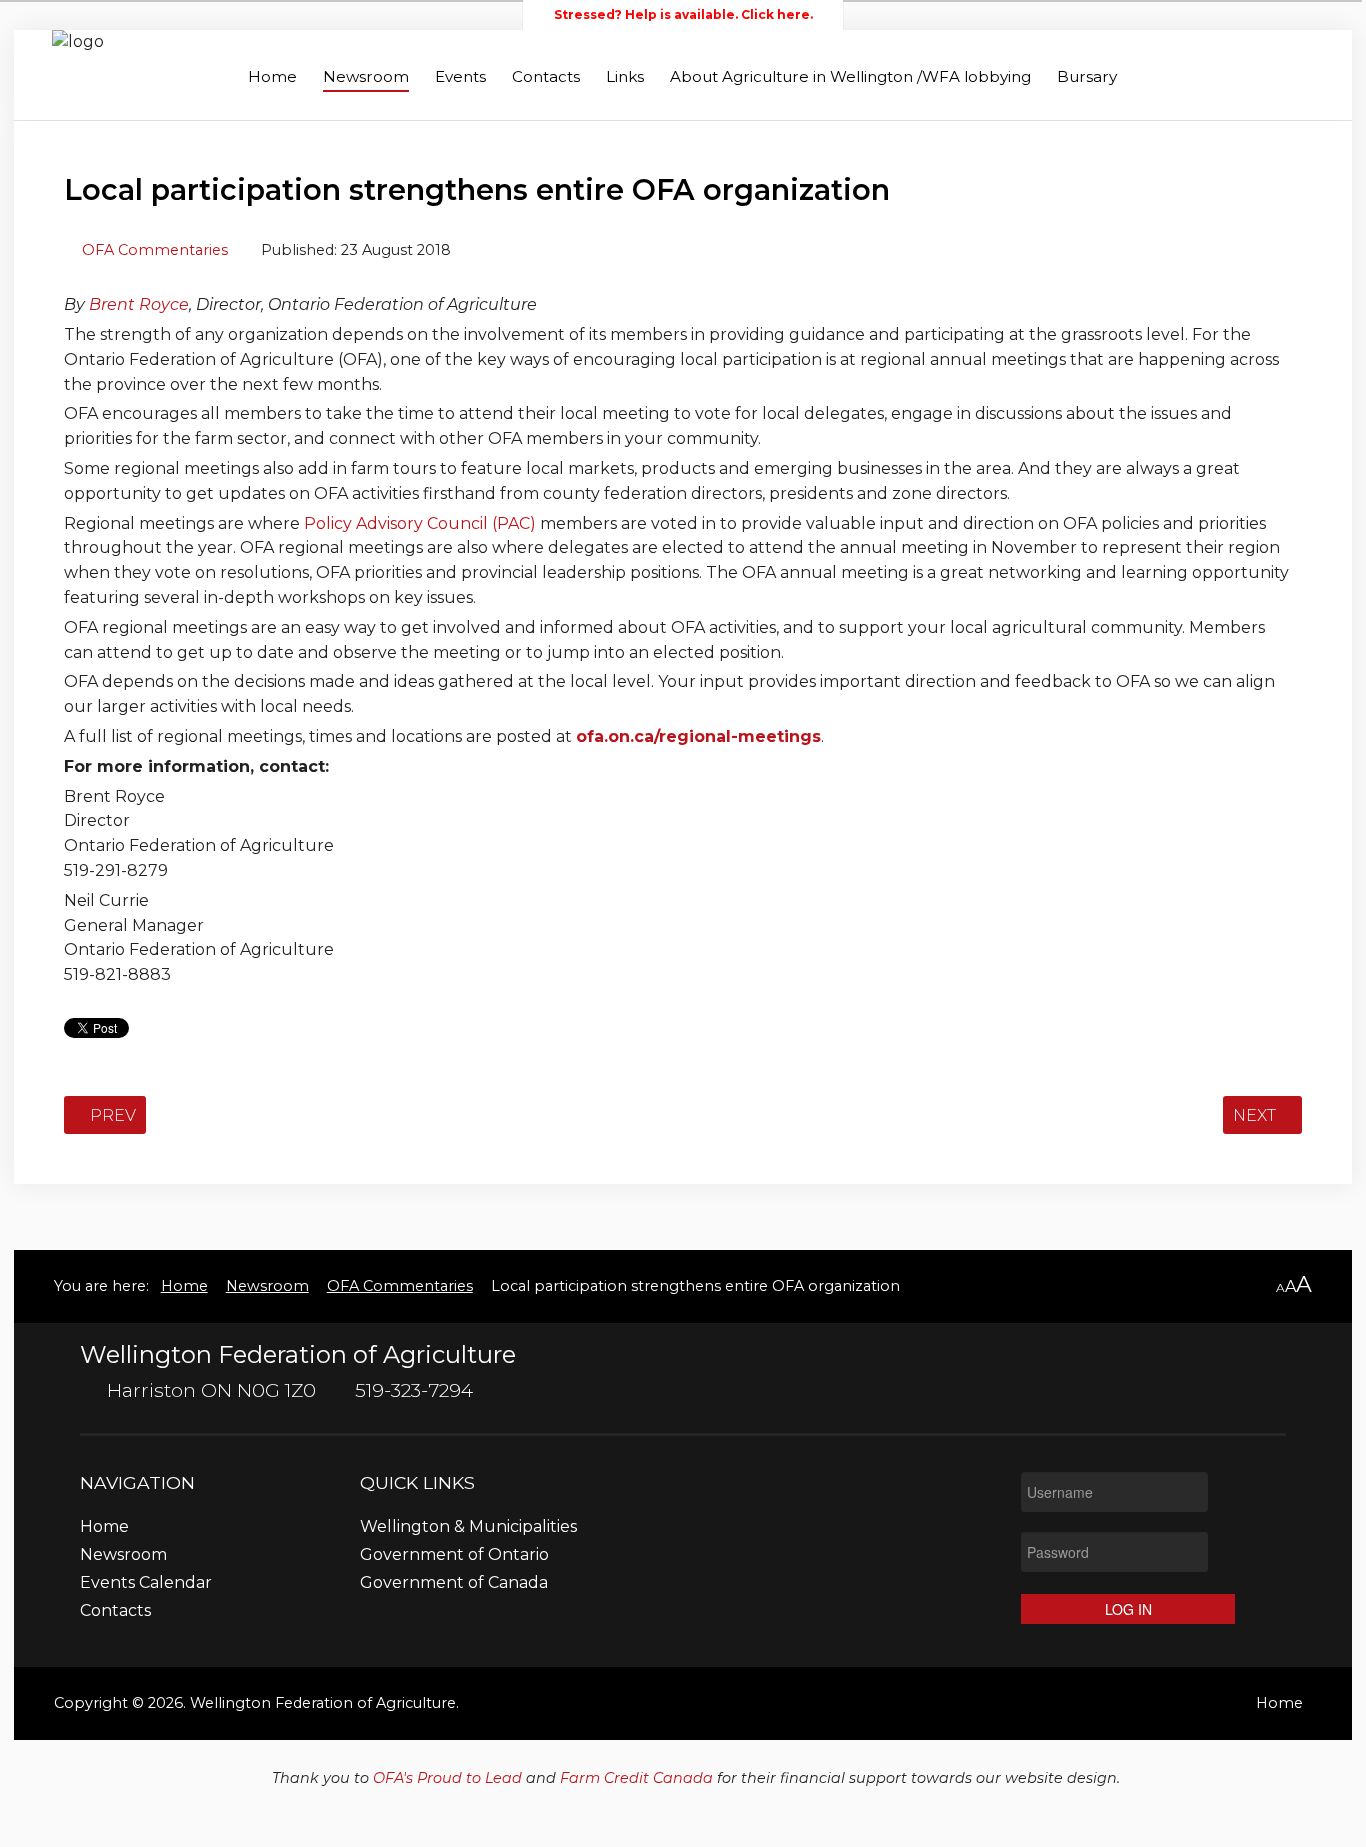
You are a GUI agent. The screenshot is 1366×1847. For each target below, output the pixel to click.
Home (272, 76)
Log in (1128, 1609)
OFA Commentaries (155, 250)
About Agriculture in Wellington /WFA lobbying (850, 76)
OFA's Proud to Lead (447, 1778)
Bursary (1087, 76)
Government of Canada (454, 1583)
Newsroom (366, 76)
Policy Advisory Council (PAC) (420, 523)
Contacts (546, 76)
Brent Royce (139, 304)
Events (460, 76)
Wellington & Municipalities (468, 1527)
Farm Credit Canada (636, 1778)
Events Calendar (146, 1583)
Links (625, 76)
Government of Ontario (454, 1555)
